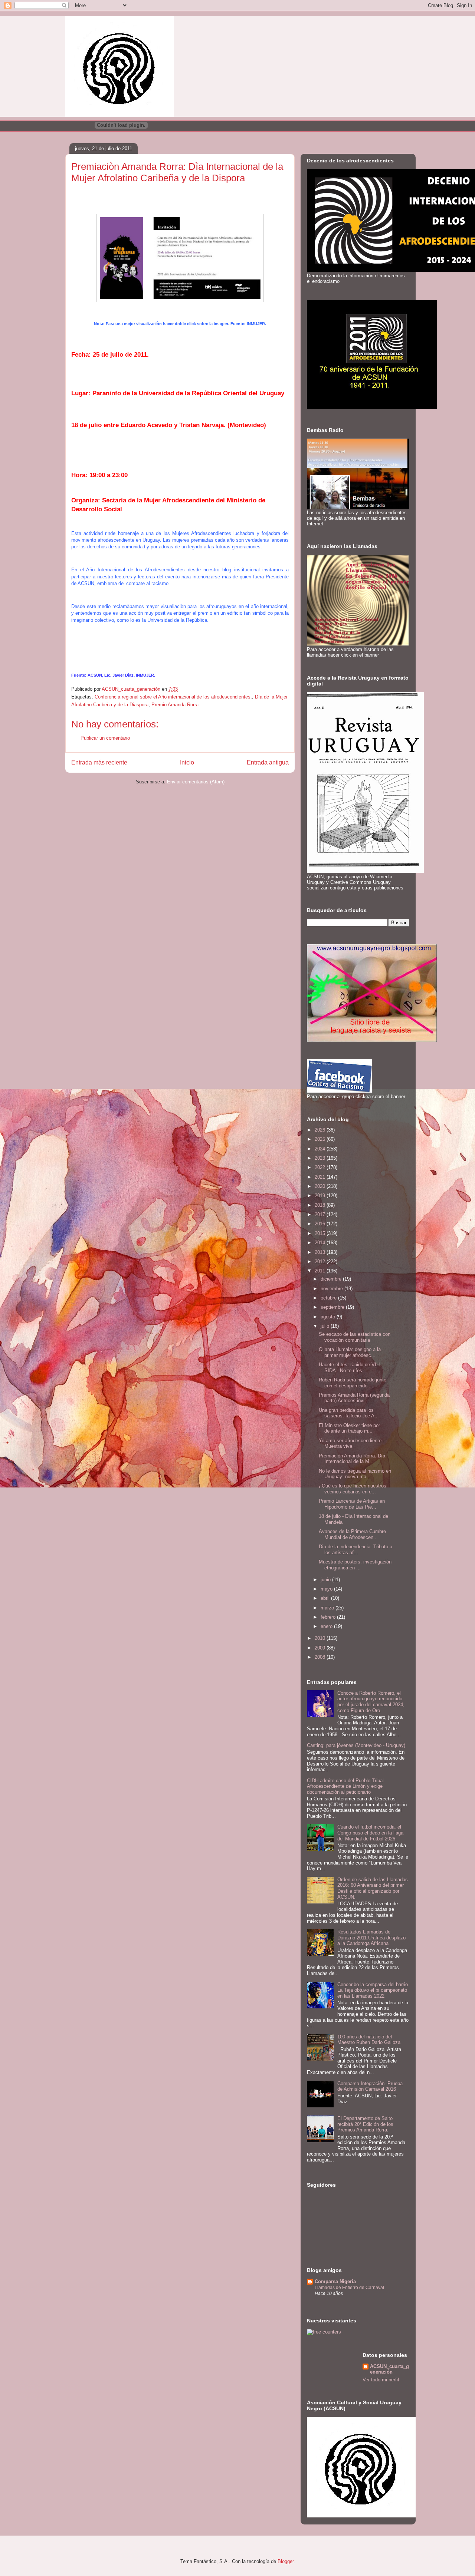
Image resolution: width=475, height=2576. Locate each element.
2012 (321, 1261)
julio (326, 1326)
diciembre (332, 1279)
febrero (329, 1617)
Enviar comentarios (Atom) (196, 782)
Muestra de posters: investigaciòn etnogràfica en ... (355, 1565)
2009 (321, 1648)
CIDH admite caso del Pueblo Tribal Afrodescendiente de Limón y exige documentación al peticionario (345, 1786)
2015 (321, 1233)
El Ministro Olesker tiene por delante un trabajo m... (349, 1428)
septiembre (333, 1307)
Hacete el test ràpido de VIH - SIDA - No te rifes (351, 1368)
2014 (321, 1243)
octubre (329, 1298)
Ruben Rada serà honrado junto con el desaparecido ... (353, 1383)
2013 (321, 1252)
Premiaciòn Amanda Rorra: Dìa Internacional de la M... (352, 1459)
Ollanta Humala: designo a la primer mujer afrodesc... (350, 1352)
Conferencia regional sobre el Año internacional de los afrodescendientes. (173, 697)
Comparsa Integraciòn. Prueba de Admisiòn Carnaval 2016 (370, 2086)
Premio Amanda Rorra (175, 705)
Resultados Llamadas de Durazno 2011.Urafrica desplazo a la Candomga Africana (371, 1938)
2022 (321, 1167)
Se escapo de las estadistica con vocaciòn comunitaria (355, 1337)
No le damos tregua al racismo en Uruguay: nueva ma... (355, 1474)
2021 (321, 1177)
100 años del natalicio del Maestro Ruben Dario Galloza (369, 2040)
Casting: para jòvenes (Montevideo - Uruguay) (356, 1745)
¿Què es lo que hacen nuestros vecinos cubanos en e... (353, 1489)
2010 (321, 1638)
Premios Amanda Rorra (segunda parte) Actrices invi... (354, 1398)
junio (326, 1580)
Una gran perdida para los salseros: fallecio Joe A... (349, 1413)
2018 (321, 1205)
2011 (321, 1271)
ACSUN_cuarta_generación (389, 2369)
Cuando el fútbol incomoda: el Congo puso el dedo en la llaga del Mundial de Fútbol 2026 (370, 1833)
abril (326, 1598)
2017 (321, 1214)
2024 (321, 1149)
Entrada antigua (268, 762)
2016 (321, 1224)
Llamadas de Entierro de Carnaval (349, 2288)
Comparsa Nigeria (335, 2281)
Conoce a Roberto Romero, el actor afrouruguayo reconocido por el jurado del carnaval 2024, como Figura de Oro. (371, 1702)
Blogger (286, 2561)
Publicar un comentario (105, 738)
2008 (321, 1657)
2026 (321, 1130)
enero (327, 1626)
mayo (327, 1589)
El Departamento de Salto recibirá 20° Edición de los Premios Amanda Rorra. (365, 2124)
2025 (321, 1139)
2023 (321, 1158)
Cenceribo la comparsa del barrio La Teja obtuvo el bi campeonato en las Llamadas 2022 (373, 1990)
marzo (328, 1608)
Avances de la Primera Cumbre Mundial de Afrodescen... (352, 1534)
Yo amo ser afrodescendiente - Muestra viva (352, 1444)
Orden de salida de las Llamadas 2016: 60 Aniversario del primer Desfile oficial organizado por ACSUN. (373, 1888)
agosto (329, 1317)
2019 (321, 1195)
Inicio (187, 762)
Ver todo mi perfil (381, 2380)
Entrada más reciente (99, 762)
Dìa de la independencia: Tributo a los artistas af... (356, 1550)
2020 (321, 1186)
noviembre (332, 1289)
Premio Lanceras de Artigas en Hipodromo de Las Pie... (352, 1504)
